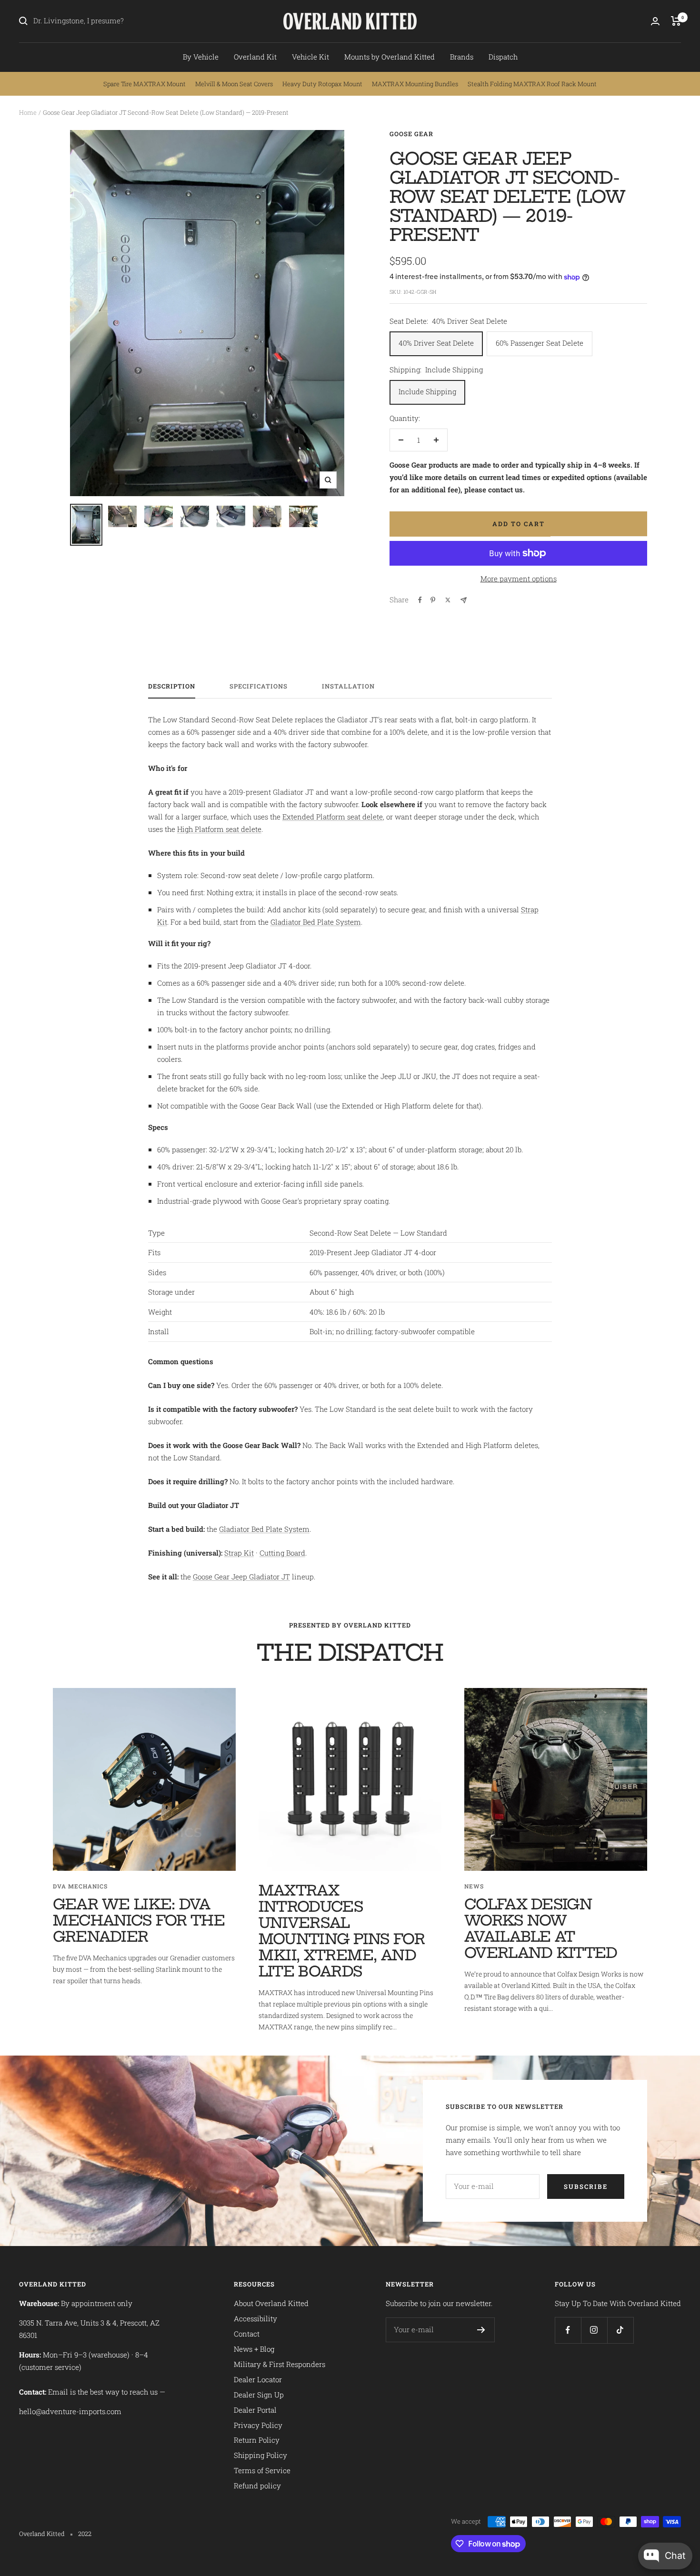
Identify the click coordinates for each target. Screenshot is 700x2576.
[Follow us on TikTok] (620, 2330)
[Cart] (676, 21)
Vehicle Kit (310, 57)
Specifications (259, 686)
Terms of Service (262, 2470)
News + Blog (254, 2349)
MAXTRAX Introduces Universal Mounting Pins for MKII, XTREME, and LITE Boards (342, 1931)
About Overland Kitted (271, 2303)
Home (28, 112)
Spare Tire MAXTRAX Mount (145, 84)
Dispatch (503, 57)
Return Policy (257, 2440)
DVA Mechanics (80, 1886)
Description (172, 686)
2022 (85, 2534)
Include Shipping (427, 391)
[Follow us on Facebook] (568, 2330)
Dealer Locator (258, 2379)
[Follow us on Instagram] (594, 2330)
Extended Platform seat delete (333, 817)
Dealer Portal (255, 2410)
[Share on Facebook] (420, 600)
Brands (462, 57)
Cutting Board (282, 1553)
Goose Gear (411, 134)
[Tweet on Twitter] (448, 600)
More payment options (519, 579)
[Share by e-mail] (464, 600)
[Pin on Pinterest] (433, 600)
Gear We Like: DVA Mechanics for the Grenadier (139, 1920)
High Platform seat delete (219, 829)
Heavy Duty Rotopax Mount (322, 84)
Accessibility (255, 2318)
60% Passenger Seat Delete (540, 343)
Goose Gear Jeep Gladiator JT (241, 1577)
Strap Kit (239, 1553)
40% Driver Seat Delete (436, 343)
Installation (348, 686)
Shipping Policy (260, 2455)
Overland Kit (255, 57)
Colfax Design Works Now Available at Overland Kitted (541, 1928)
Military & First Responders (280, 2364)
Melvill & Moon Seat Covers (234, 84)
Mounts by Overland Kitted (390, 57)
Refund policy (257, 2486)
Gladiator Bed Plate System (316, 922)
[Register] (481, 2330)
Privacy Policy (258, 2425)
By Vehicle (201, 57)
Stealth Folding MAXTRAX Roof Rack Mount (532, 84)
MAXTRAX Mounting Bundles (415, 84)
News (474, 1886)
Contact (247, 2334)
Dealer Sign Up (259, 2395)
